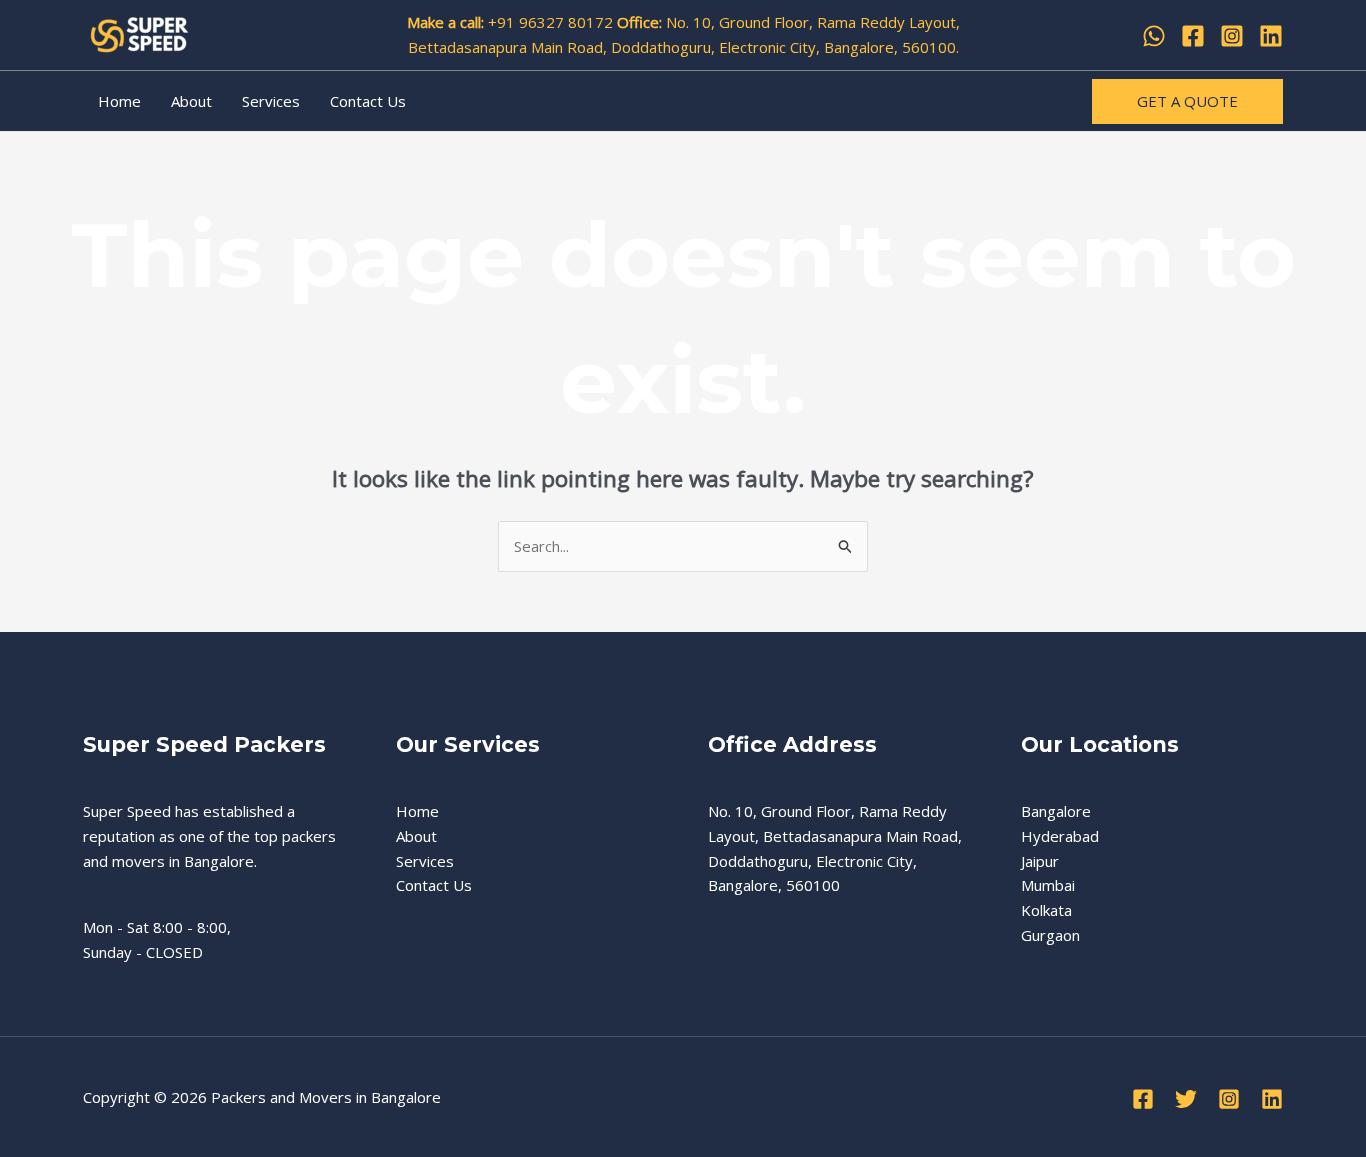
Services (271, 101)
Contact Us (368, 101)
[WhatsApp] (1154, 36)
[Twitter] (1186, 1099)
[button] (1187, 101)
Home (119, 101)
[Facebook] (1193, 36)
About (191, 101)
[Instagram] (1232, 36)
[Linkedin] (1271, 36)
